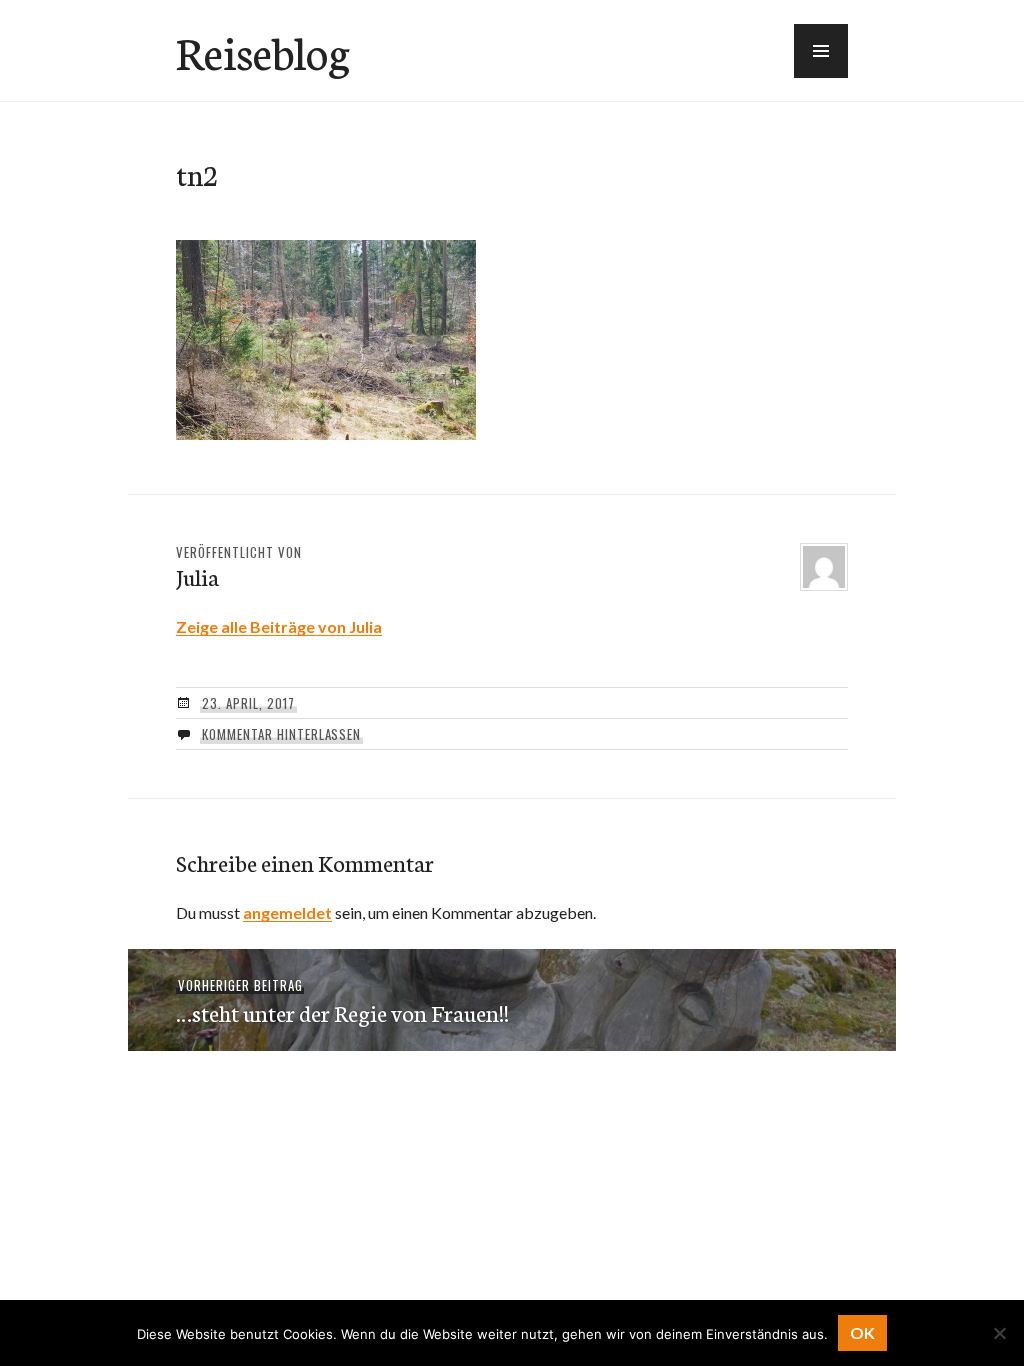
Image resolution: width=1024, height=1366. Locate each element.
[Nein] (999, 1333)
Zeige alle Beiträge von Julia (279, 626)
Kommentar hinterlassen (281, 734)
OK (862, 1332)
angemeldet (287, 912)
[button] (821, 51)
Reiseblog (263, 51)
